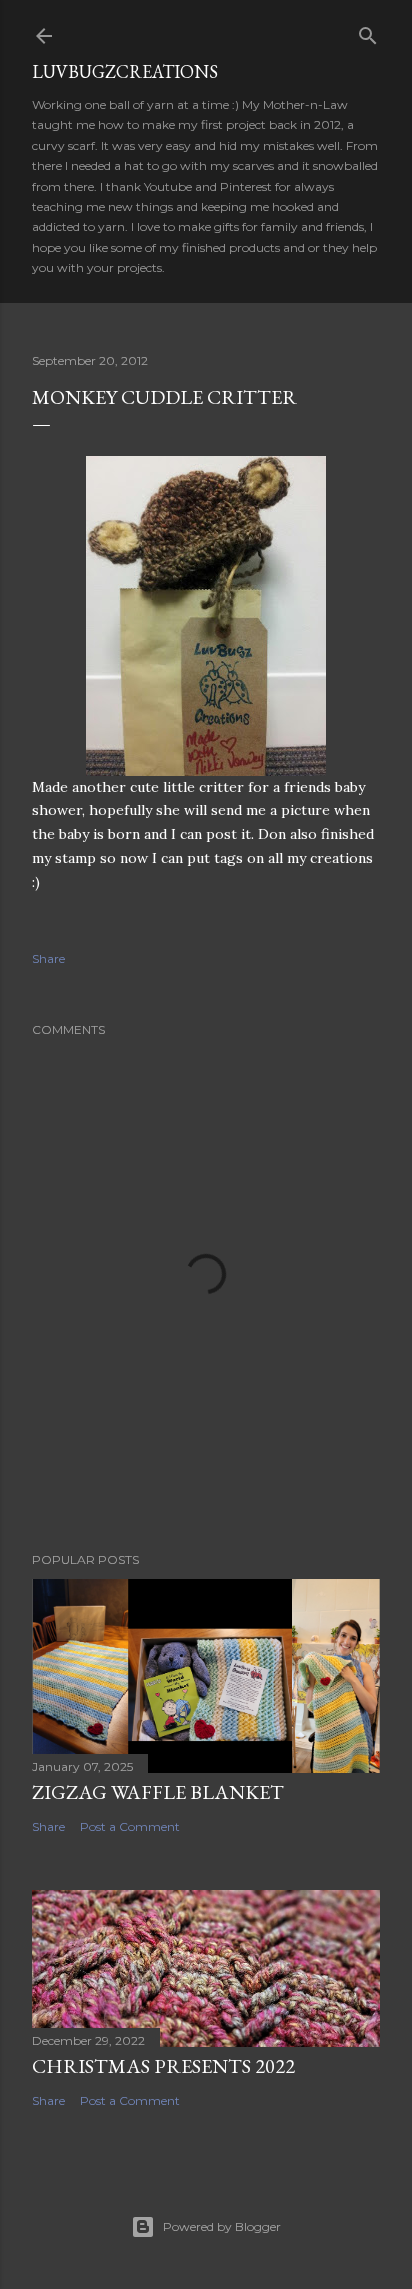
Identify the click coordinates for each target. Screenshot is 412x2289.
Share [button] (48, 958)
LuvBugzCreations (125, 71)
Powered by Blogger (222, 2226)
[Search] (368, 31)
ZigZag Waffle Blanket (158, 1792)
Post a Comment (130, 1826)
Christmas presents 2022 (163, 2066)
